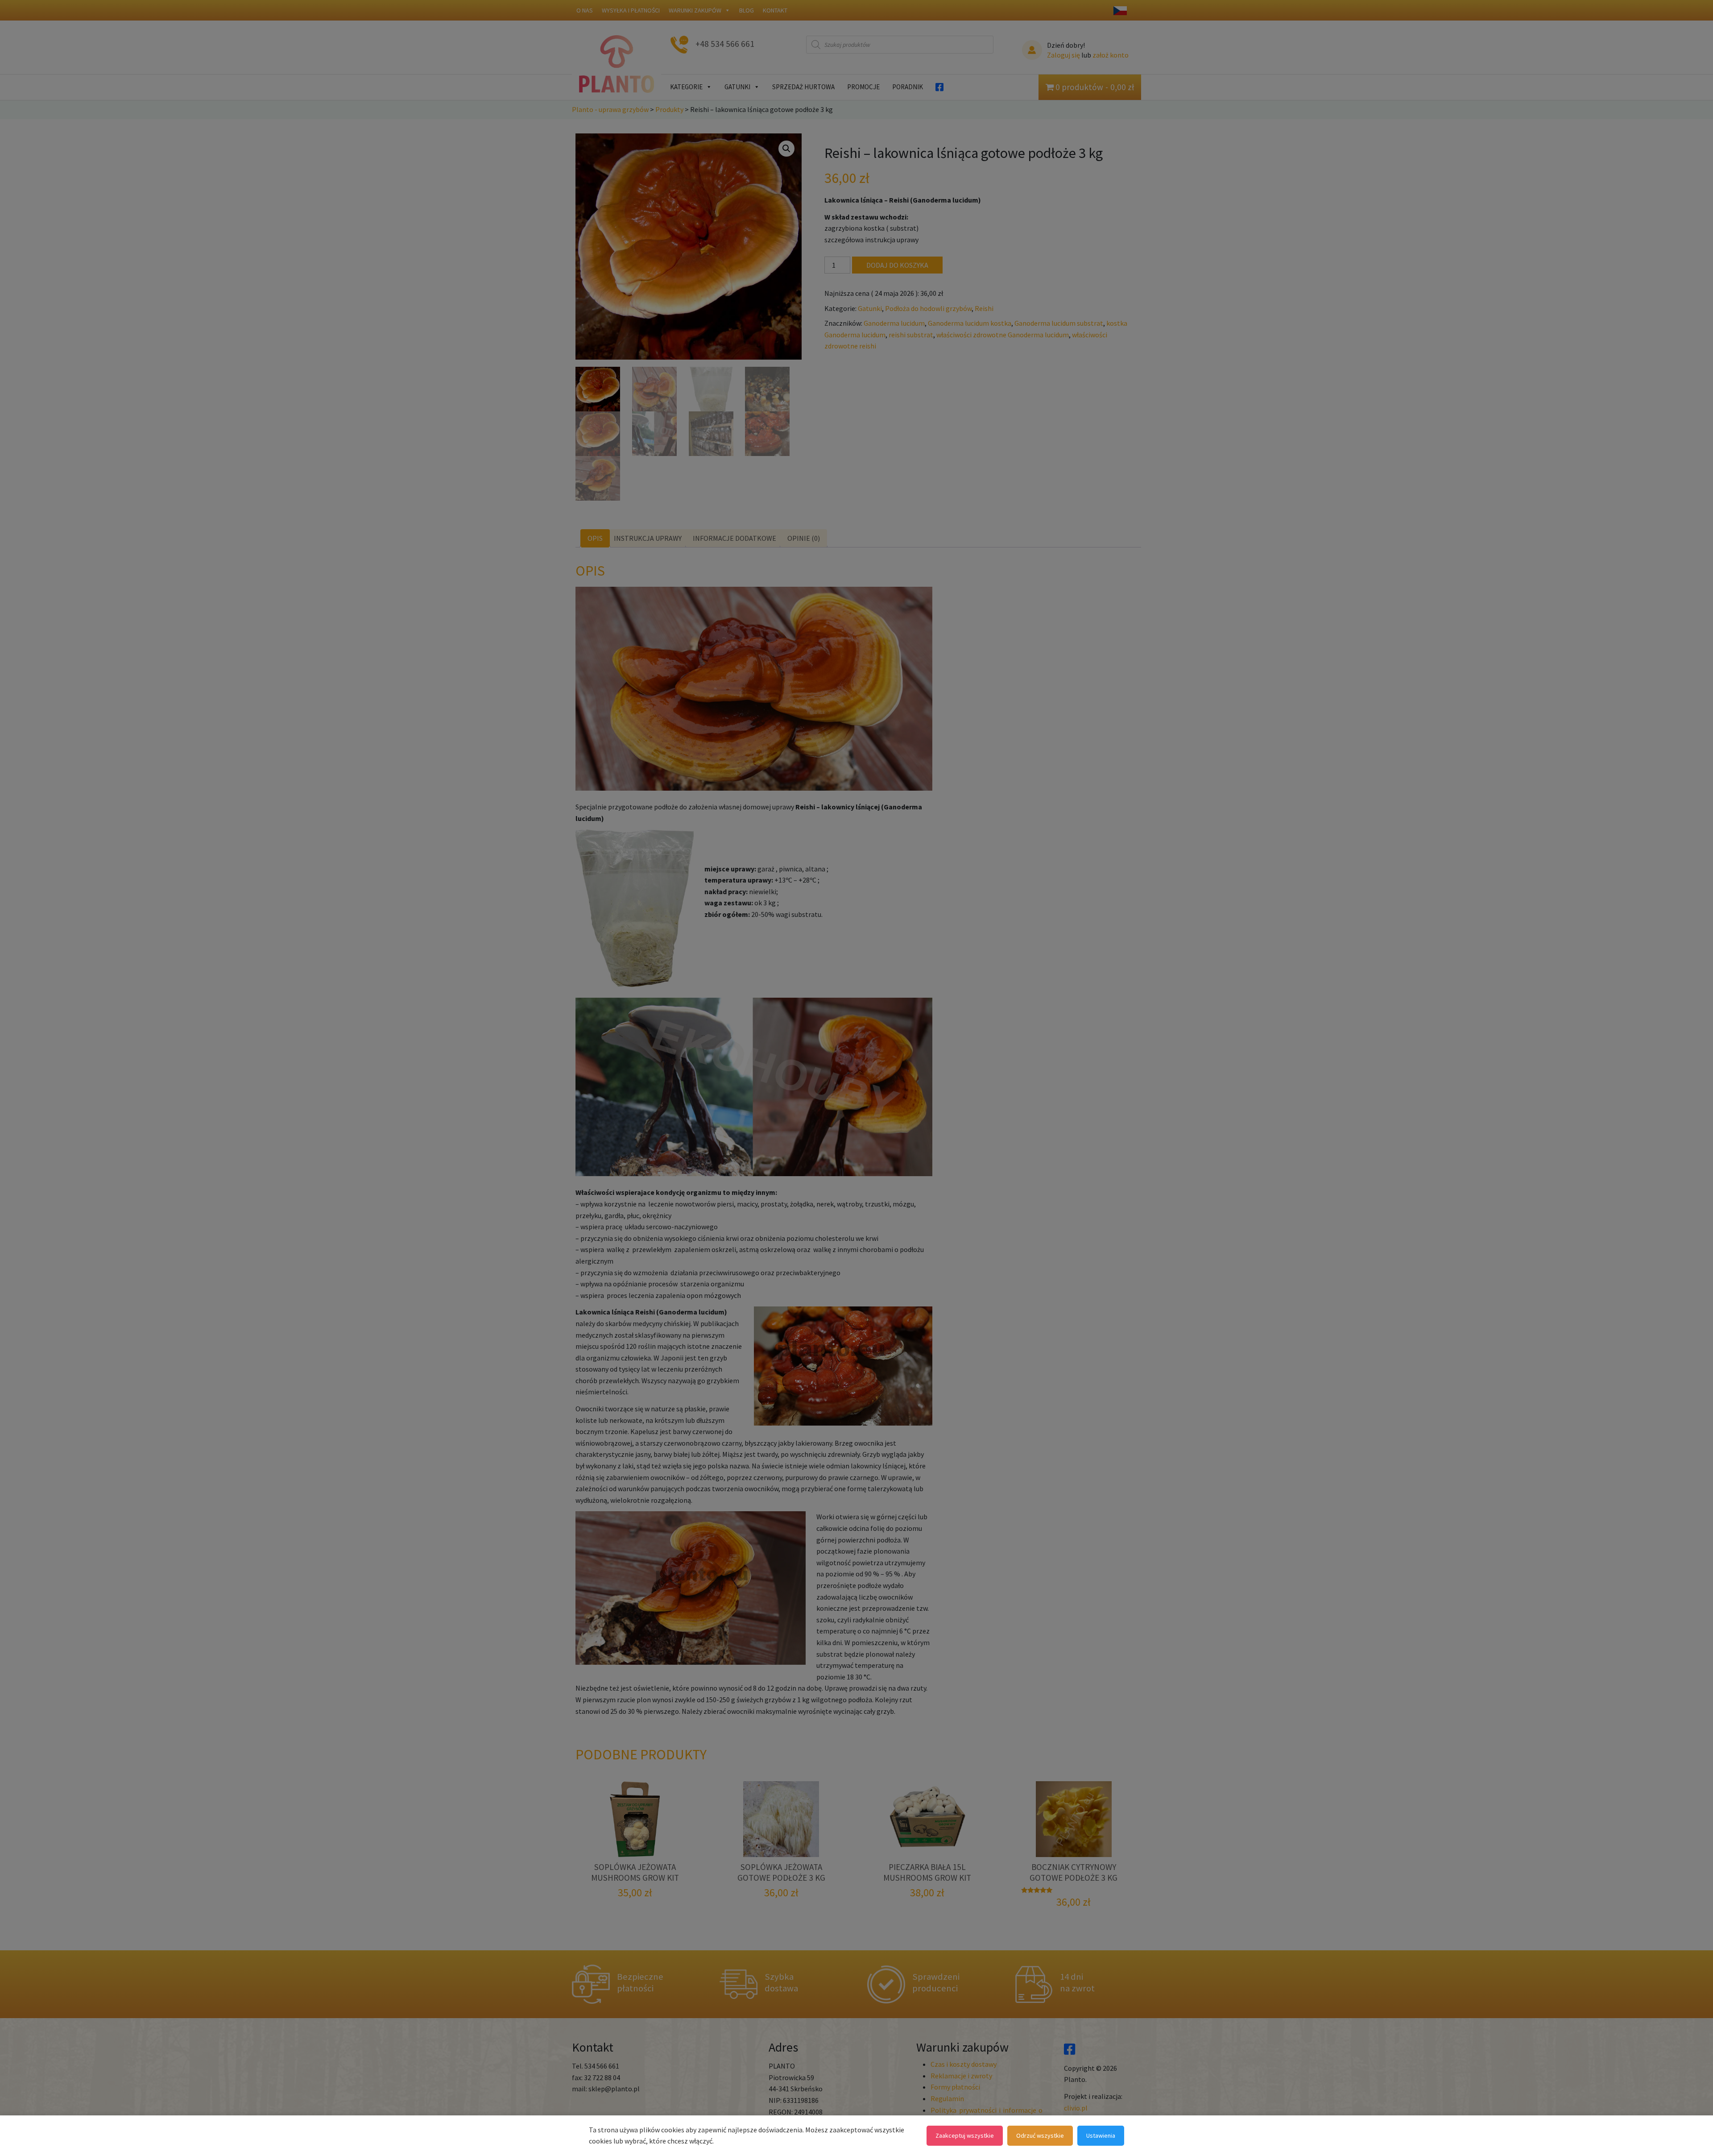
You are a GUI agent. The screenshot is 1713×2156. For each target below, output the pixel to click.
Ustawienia (1101, 2135)
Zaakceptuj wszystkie (965, 2135)
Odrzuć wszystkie (1040, 2135)
